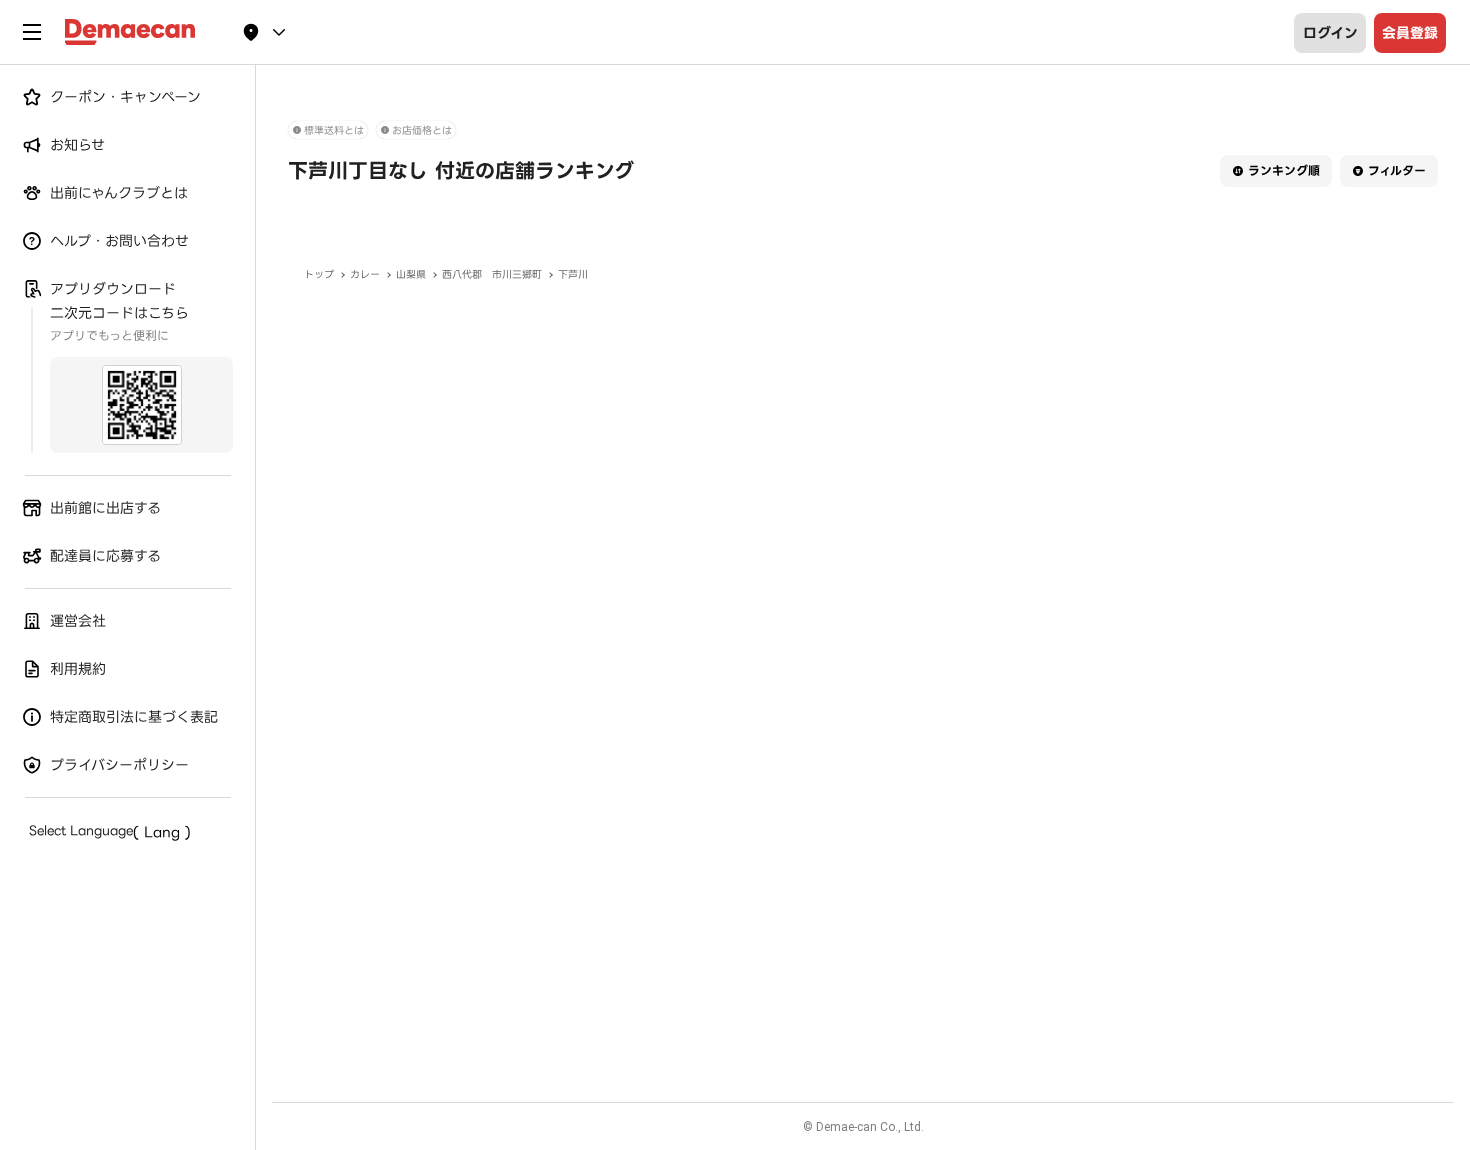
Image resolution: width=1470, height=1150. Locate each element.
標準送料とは (334, 130)
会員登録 (1410, 33)
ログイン (1330, 33)
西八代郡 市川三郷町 (492, 274)
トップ (319, 274)
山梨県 (411, 274)
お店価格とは (422, 130)
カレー (365, 274)
